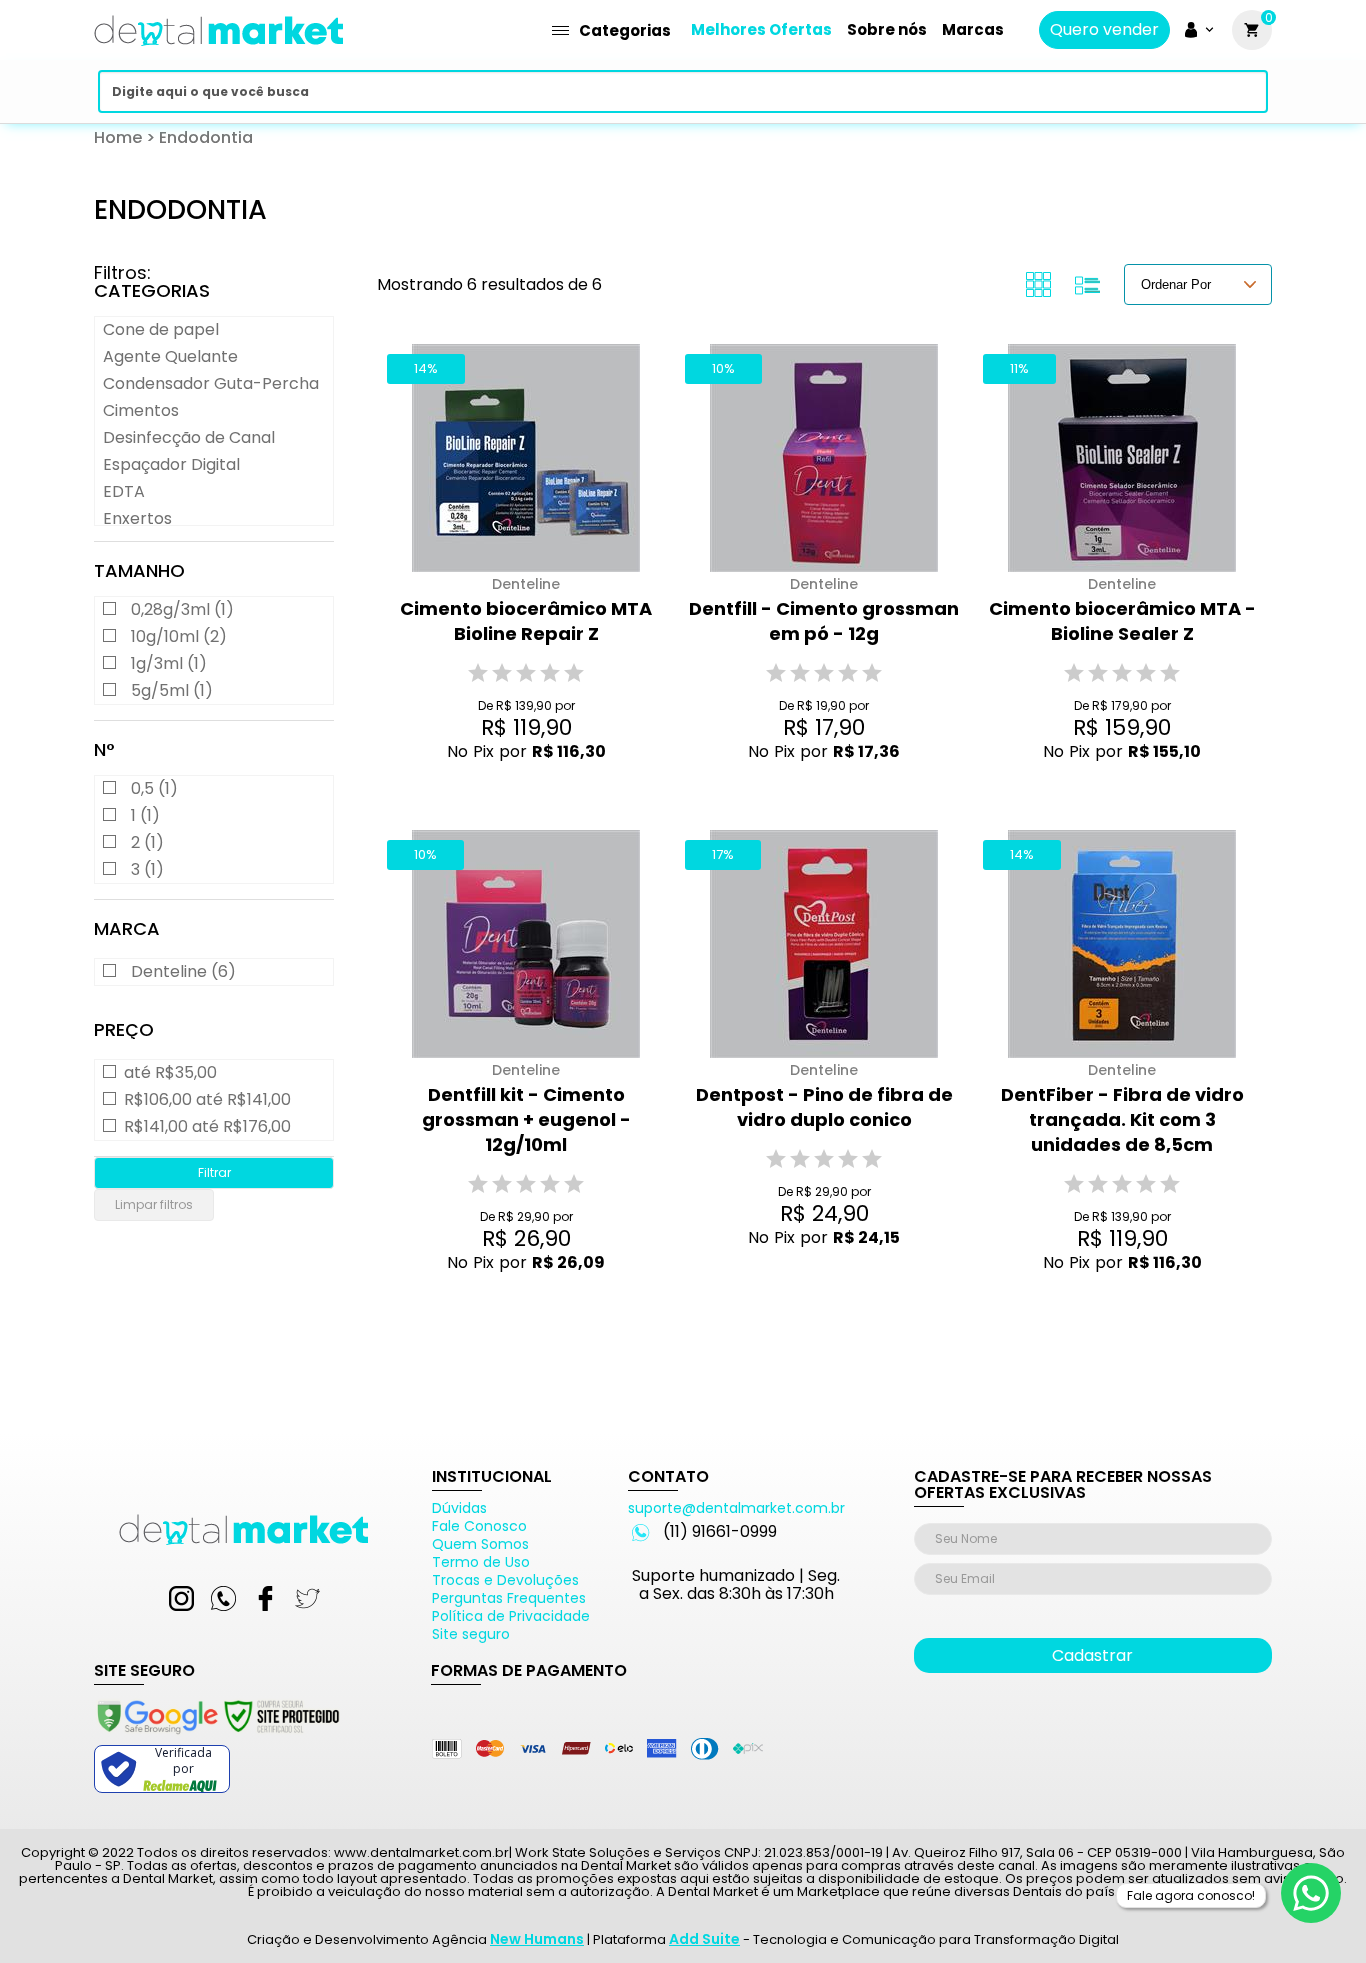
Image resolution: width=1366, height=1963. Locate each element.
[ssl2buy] (217, 1737)
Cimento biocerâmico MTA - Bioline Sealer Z (1122, 621)
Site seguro (471, 1634)
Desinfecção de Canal (189, 437)
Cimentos (141, 410)
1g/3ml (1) (169, 663)
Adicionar (511, 789)
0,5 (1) (154, 788)
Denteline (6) (183, 972)
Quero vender (1104, 30)
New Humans (537, 1939)
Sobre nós (887, 29)
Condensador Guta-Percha (211, 383)
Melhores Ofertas (761, 29)
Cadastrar (1092, 1655)
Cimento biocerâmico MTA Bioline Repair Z (526, 621)
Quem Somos (480, 1544)
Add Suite (704, 1939)
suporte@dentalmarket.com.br (736, 1508)
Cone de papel (161, 329)
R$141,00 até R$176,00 (207, 1127)
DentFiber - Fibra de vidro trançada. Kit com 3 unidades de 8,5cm (1122, 1119)
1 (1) (145, 815)
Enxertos (137, 518)
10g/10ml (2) (179, 636)
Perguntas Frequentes (509, 1598)
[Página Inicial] (219, 52)
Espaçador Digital (171, 464)
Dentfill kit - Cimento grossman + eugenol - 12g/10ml (526, 1119)
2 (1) (147, 842)
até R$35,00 (170, 1073)
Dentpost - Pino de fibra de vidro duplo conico (824, 1107)
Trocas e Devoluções (505, 1580)
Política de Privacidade (511, 1616)
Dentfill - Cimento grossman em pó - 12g (824, 621)
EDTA (124, 491)
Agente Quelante (170, 356)
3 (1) (147, 869)
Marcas (973, 29)
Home (118, 137)
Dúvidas (459, 1508)
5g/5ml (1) (172, 690)
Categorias (625, 30)
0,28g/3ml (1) (182, 609)
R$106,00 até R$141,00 (207, 1100)
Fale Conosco (479, 1526)
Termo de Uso (481, 1562)
